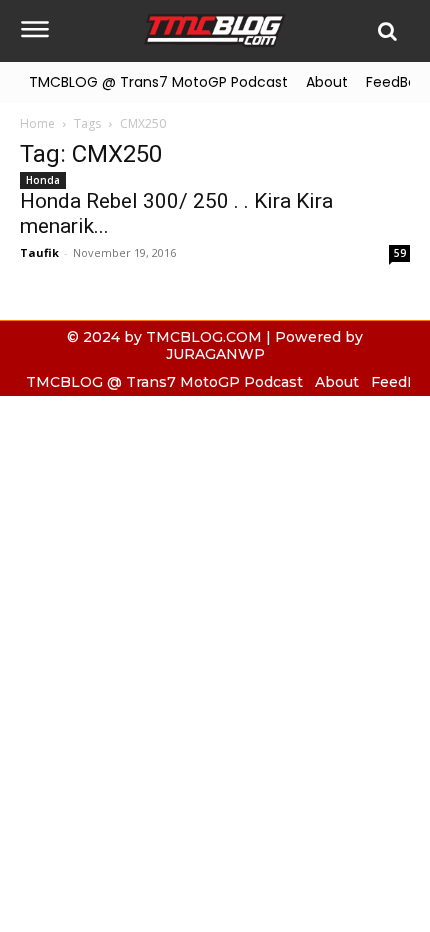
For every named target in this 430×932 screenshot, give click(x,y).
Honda (43, 180)
